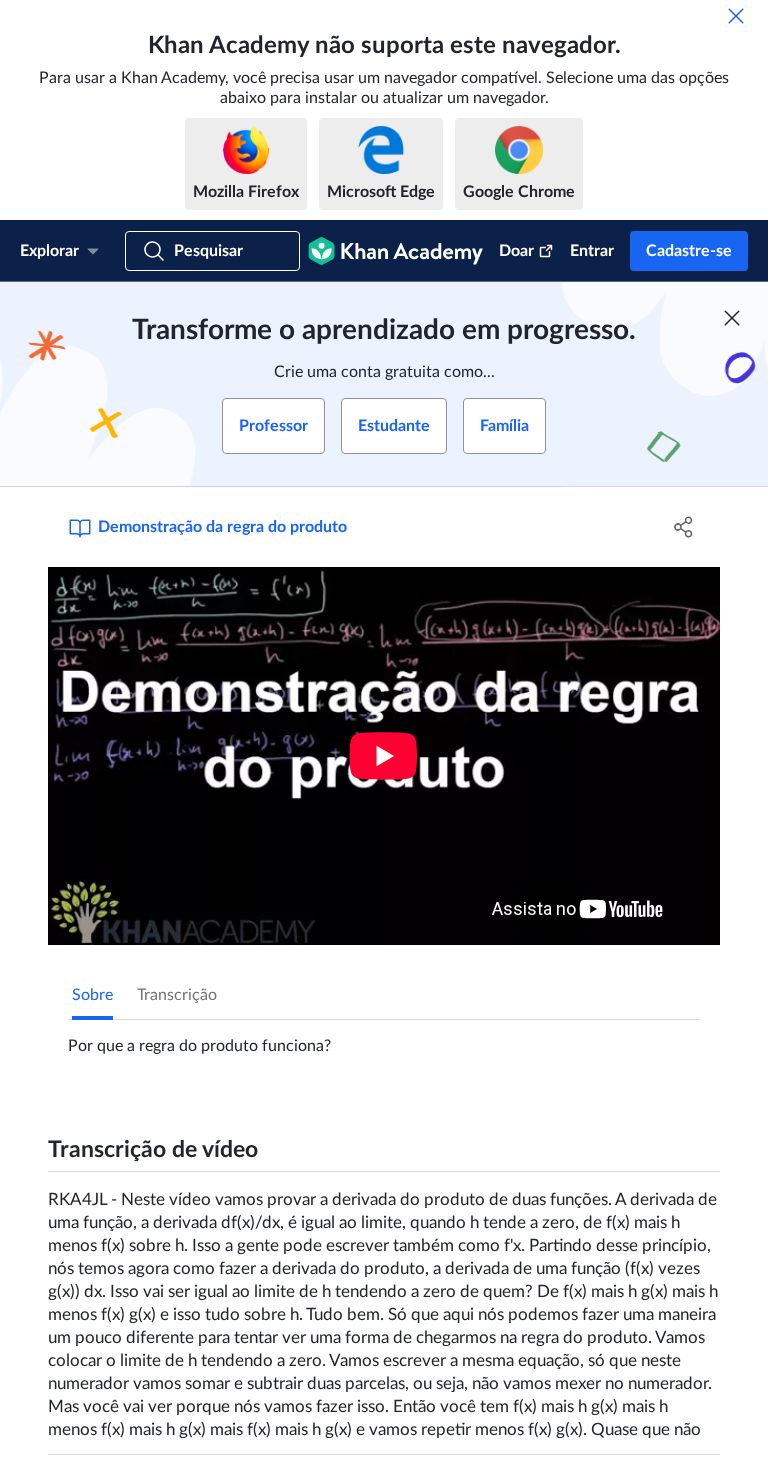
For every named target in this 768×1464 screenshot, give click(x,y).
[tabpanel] (384, 1038)
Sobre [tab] (92, 995)
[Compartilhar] (684, 527)
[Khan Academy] (395, 251)
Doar (516, 251)
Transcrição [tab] (177, 995)
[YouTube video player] (384, 756)
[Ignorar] (736, 16)
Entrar (592, 251)
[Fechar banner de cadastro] (732, 318)
